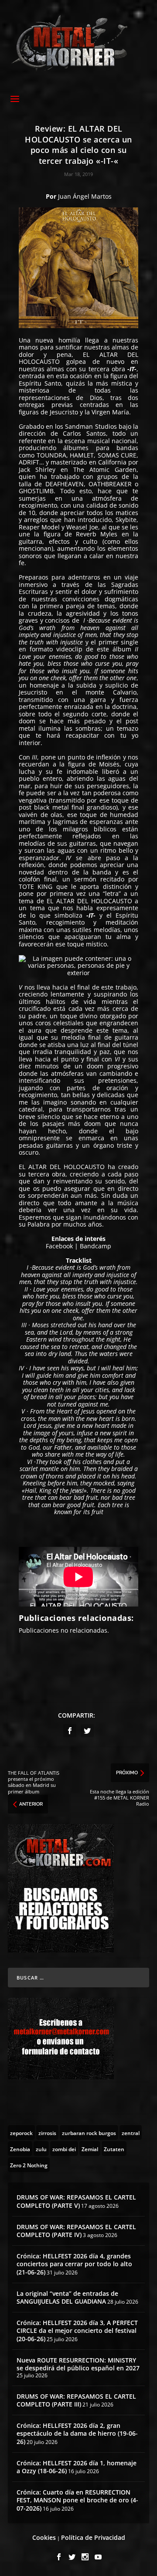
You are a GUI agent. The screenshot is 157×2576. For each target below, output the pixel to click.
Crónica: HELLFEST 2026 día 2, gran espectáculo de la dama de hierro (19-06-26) (77, 2433)
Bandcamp (96, 1246)
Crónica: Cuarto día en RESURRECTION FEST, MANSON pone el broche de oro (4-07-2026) (77, 2500)
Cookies (44, 2537)
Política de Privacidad (93, 2537)
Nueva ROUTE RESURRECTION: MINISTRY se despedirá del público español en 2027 (78, 2364)
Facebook (59, 1246)
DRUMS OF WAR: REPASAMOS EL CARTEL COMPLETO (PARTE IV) (76, 2231)
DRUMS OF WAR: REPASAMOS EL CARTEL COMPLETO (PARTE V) (76, 2201)
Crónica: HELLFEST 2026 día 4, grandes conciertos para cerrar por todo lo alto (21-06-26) (74, 2264)
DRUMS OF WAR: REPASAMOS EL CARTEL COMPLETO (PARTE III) (76, 2400)
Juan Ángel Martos (85, 196)
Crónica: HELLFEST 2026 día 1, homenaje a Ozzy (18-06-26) (77, 2467)
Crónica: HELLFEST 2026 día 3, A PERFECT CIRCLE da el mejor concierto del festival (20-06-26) (77, 2330)
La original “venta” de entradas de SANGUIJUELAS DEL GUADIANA (67, 2297)
